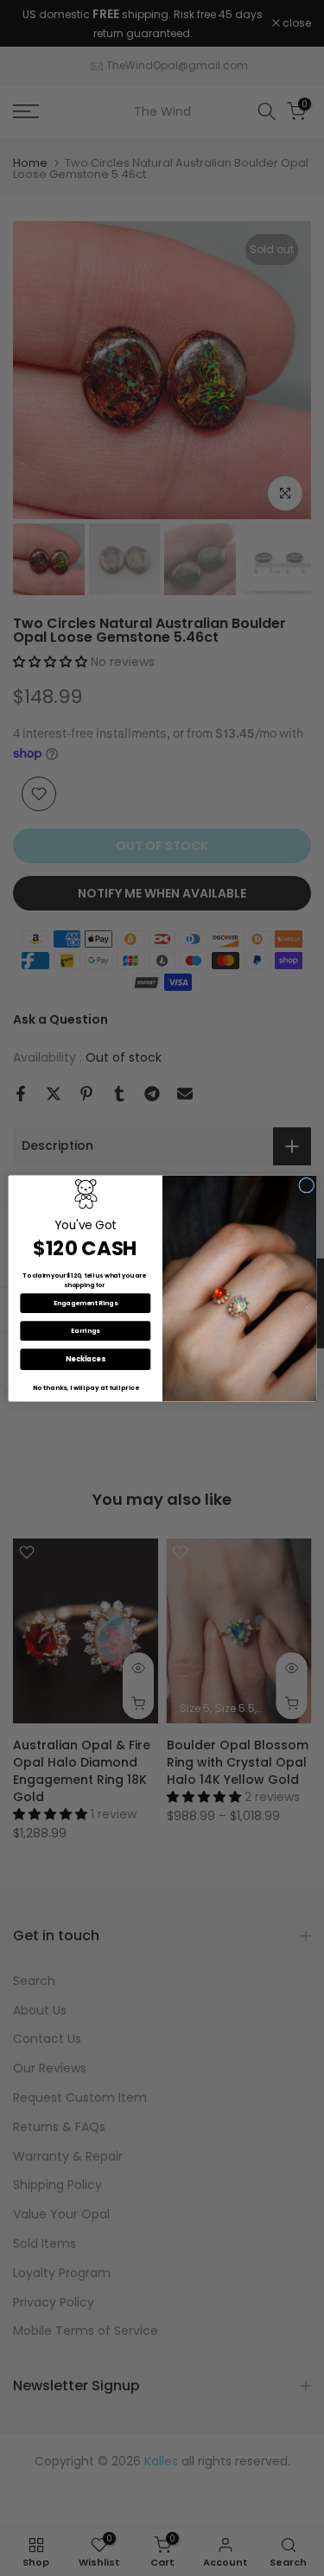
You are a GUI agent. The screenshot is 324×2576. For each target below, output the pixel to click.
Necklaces (85, 1358)
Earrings (85, 1331)
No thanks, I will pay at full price (85, 1388)
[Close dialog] (306, 1185)
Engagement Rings (85, 1303)
